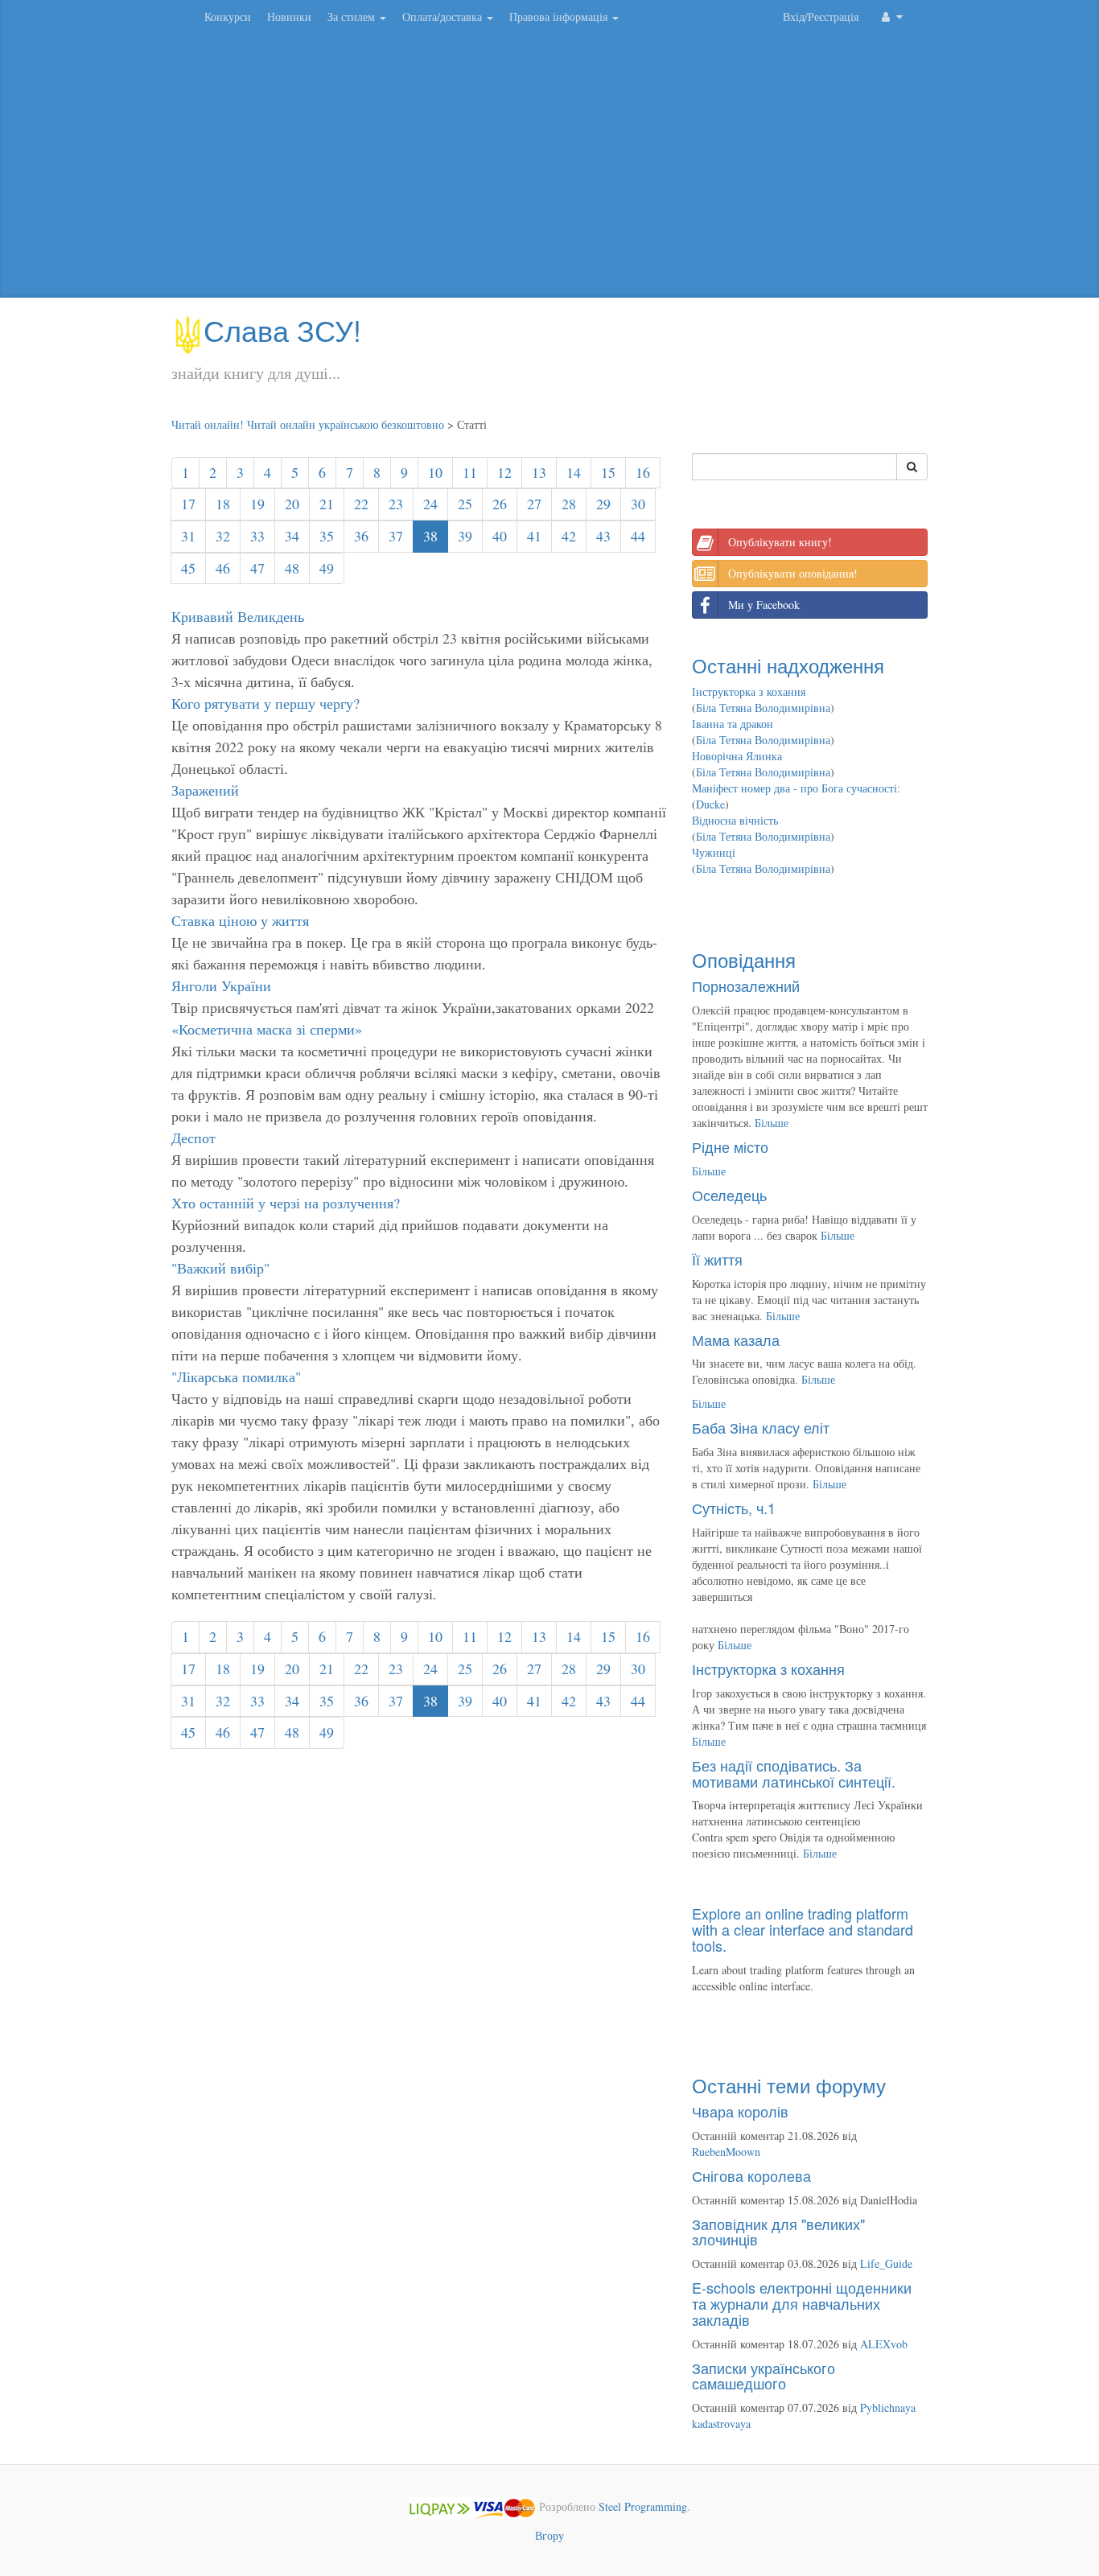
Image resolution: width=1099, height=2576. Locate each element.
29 (603, 504)
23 (396, 504)
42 (569, 536)
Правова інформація (560, 16)
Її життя (717, 1259)
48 (292, 568)
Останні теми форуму (789, 2085)
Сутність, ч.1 (734, 1508)
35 (327, 536)
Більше (772, 1123)
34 (292, 536)
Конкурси (228, 16)
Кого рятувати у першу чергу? (265, 703)
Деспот (193, 1138)
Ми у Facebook (764, 605)
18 (223, 504)
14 (574, 472)
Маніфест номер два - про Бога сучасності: (796, 788)
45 (188, 568)
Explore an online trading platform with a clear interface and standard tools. (803, 1929)
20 (292, 504)
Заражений (205, 790)
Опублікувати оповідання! (793, 573)
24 (430, 504)
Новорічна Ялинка (737, 756)
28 (569, 504)
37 (396, 536)
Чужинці (714, 852)
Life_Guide (886, 2263)
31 (188, 536)
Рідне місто (730, 1146)
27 (534, 504)
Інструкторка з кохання (749, 691)
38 (430, 536)
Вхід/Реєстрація (821, 16)
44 (638, 536)
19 (257, 504)
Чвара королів (740, 2111)
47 (257, 568)
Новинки (289, 16)
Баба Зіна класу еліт (761, 1427)
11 (470, 472)
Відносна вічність (735, 820)
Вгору (549, 2535)
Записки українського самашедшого (764, 2376)
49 (327, 568)
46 (223, 568)
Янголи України (221, 986)
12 (504, 472)
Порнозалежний (746, 986)
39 (465, 536)
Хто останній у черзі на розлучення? (286, 1203)
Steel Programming (643, 2506)
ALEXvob (884, 2344)
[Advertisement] (549, 169)
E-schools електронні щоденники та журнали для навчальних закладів (802, 2303)
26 (500, 504)
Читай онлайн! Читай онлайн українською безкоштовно (308, 424)
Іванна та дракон (733, 724)
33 (257, 536)
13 (539, 472)
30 (638, 504)
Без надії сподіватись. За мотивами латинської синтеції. (794, 1773)
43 (603, 536)
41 (534, 536)
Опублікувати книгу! (780, 542)
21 (327, 504)
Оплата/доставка (444, 16)
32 (223, 536)
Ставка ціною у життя (240, 920)
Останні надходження (788, 665)
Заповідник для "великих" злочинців (778, 2232)
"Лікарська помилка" (236, 1376)
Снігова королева (751, 2175)
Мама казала (736, 1339)
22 (361, 504)
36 (361, 536)
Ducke (710, 804)
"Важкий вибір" (220, 1268)
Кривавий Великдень (238, 616)
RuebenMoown (726, 2152)
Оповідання (744, 959)
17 (188, 504)
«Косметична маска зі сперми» (267, 1029)
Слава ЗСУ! (282, 329)
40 (500, 536)
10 (435, 472)
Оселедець (729, 1195)
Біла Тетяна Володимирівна (763, 708)
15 (608, 472)
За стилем (353, 16)
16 (643, 472)
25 (465, 504)
